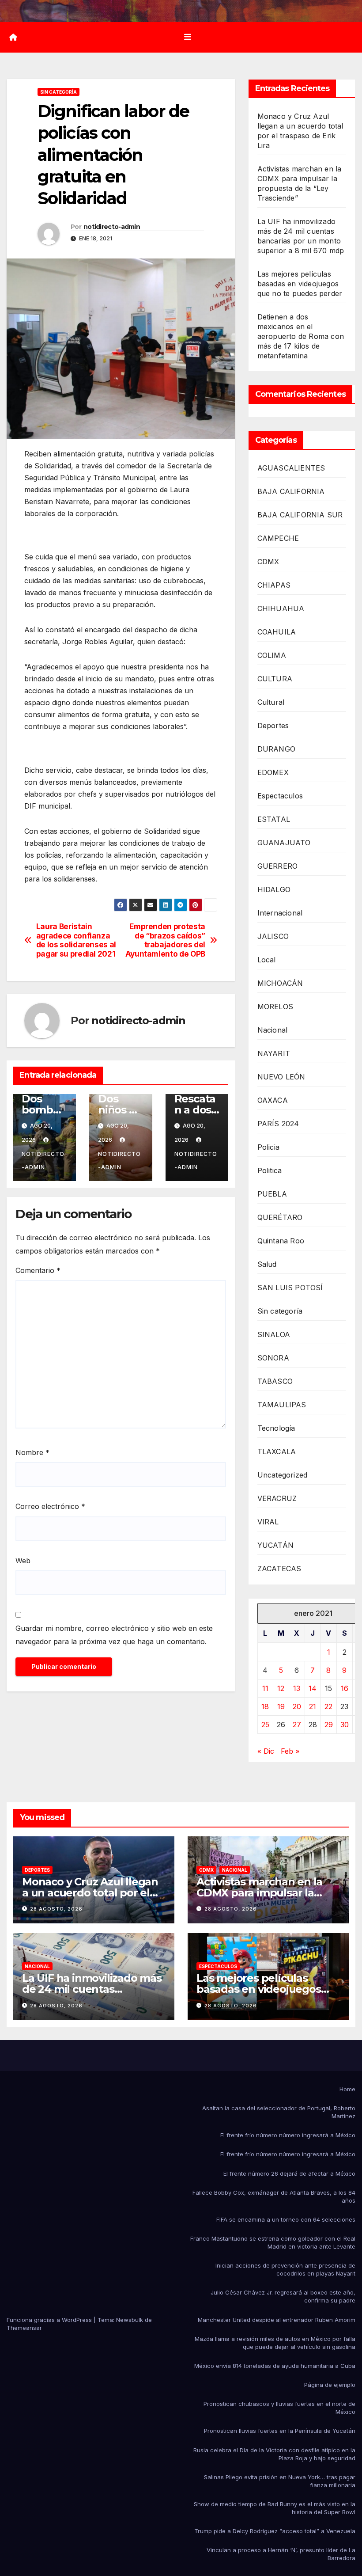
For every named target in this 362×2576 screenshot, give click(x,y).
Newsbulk (130, 2320)
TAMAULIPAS (282, 1405)
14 (313, 1688)
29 (329, 1725)
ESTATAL (274, 819)
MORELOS (275, 1007)
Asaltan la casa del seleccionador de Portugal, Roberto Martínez (279, 2112)
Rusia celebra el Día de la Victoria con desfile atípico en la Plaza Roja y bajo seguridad (274, 2454)
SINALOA (274, 1334)
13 (297, 1688)
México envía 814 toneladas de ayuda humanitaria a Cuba (275, 2366)
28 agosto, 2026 (56, 1909)
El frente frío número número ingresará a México (288, 2135)
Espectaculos (280, 796)
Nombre (32, 1452)
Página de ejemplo (330, 2385)
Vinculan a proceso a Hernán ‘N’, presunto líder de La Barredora (281, 2554)
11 (265, 1688)
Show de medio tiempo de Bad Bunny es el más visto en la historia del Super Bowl (275, 2508)
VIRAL (268, 1522)
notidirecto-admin (112, 227)
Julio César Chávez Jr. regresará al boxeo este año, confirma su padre (283, 2296)
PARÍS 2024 (278, 1124)
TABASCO (275, 1381)
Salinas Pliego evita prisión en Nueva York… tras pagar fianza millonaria (280, 2481)
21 (313, 1706)
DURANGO (276, 749)
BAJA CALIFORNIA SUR (300, 515)
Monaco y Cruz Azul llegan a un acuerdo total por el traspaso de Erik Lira (90, 1893)
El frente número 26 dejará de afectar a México (289, 2173)
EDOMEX (273, 772)
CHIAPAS (274, 585)
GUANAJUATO (284, 843)
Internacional (280, 913)
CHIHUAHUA (281, 608)
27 (297, 1725)
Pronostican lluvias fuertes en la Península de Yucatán (280, 2431)
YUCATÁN (275, 1545)
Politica (270, 1170)
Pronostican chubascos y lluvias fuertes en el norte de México (279, 2408)
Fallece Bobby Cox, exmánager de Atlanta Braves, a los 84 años (274, 2196)
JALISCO (273, 936)
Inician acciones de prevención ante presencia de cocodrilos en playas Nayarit (285, 2269)
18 (265, 1706)
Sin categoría (58, 92)
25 (265, 1725)
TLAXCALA (277, 1451)
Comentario (38, 1270)
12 (281, 1688)
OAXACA (273, 1100)
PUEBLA (272, 1194)
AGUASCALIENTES (291, 468)
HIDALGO (274, 889)
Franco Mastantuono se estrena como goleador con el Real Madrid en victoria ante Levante (273, 2242)
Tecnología (276, 1428)
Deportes (273, 726)
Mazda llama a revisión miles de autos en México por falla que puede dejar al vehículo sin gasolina (275, 2343)
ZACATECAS (279, 1569)
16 (345, 1688)
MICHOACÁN (280, 983)
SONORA (273, 1358)
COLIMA (272, 655)
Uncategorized (283, 1475)
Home (347, 2089)
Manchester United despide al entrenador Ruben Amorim (277, 2320)
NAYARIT (274, 1053)
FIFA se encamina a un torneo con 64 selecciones (286, 2219)
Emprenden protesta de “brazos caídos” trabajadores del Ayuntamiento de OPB (165, 940)
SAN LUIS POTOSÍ (290, 1288)
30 (345, 1725)
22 (328, 1706)
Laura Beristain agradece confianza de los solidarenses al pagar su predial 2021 (76, 940)
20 (297, 1706)
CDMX (268, 562)
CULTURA (275, 679)
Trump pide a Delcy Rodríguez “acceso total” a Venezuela (275, 2531)
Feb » (290, 1751)
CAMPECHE (278, 538)
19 (281, 1706)
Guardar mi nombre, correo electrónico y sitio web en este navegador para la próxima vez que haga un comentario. (114, 1635)
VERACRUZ (277, 1498)
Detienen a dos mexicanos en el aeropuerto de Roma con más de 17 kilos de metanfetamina (301, 336)
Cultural (271, 702)
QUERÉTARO (280, 1217)
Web (23, 1561)
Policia (268, 1147)
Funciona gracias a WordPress (50, 2320)
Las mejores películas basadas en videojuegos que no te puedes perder (300, 284)
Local (267, 960)
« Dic (266, 1751)
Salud (267, 1264)
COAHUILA (277, 632)
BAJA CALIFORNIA (291, 491)
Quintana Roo (281, 1241)
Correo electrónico (50, 1506)
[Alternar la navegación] (188, 37)
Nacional (273, 1030)
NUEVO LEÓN (281, 1077)
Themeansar (24, 2328)
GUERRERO (278, 866)
